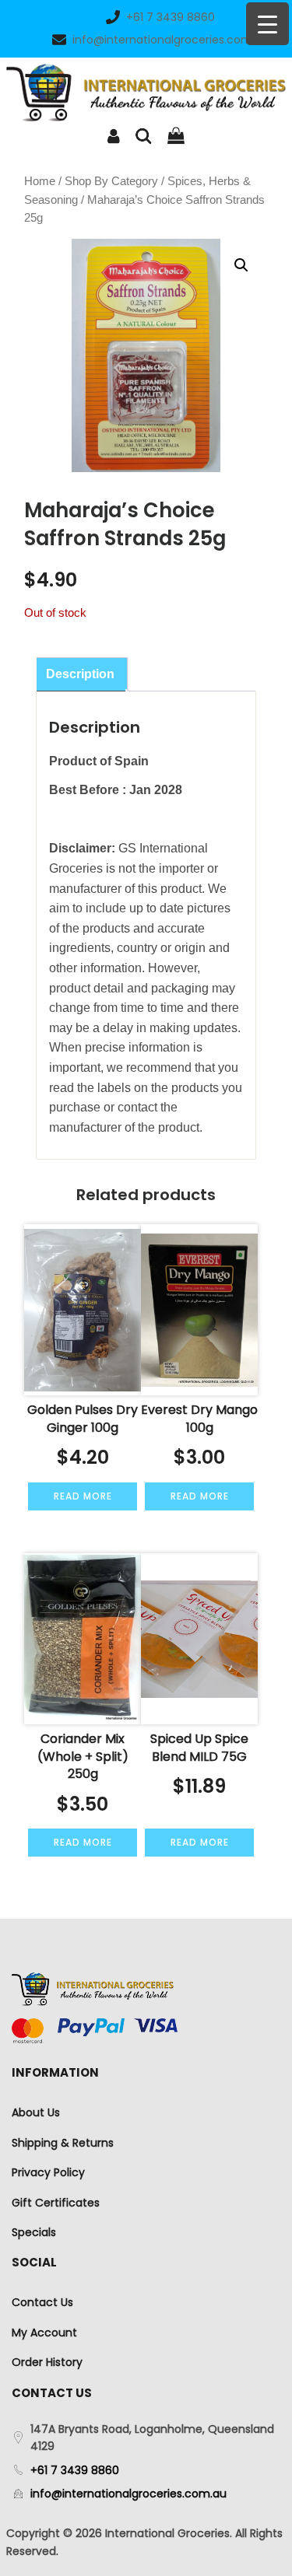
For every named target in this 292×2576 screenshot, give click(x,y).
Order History (47, 2362)
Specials (34, 2232)
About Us (36, 2112)
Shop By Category (111, 181)
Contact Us (42, 2302)
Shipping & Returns (63, 2143)
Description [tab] (80, 674)
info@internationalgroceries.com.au (171, 40)
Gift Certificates (56, 2203)
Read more (83, 1496)
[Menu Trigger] (267, 24)
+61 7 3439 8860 (171, 17)
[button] (241, 265)
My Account (44, 2333)
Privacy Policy (48, 2172)
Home (40, 181)
